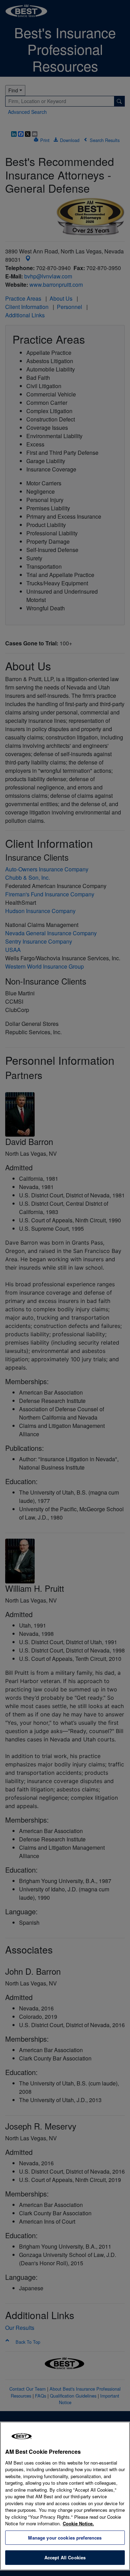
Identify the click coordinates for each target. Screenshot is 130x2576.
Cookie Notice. (78, 2523)
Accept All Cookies (65, 2557)
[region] (65, 2496)
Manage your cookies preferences (65, 2538)
